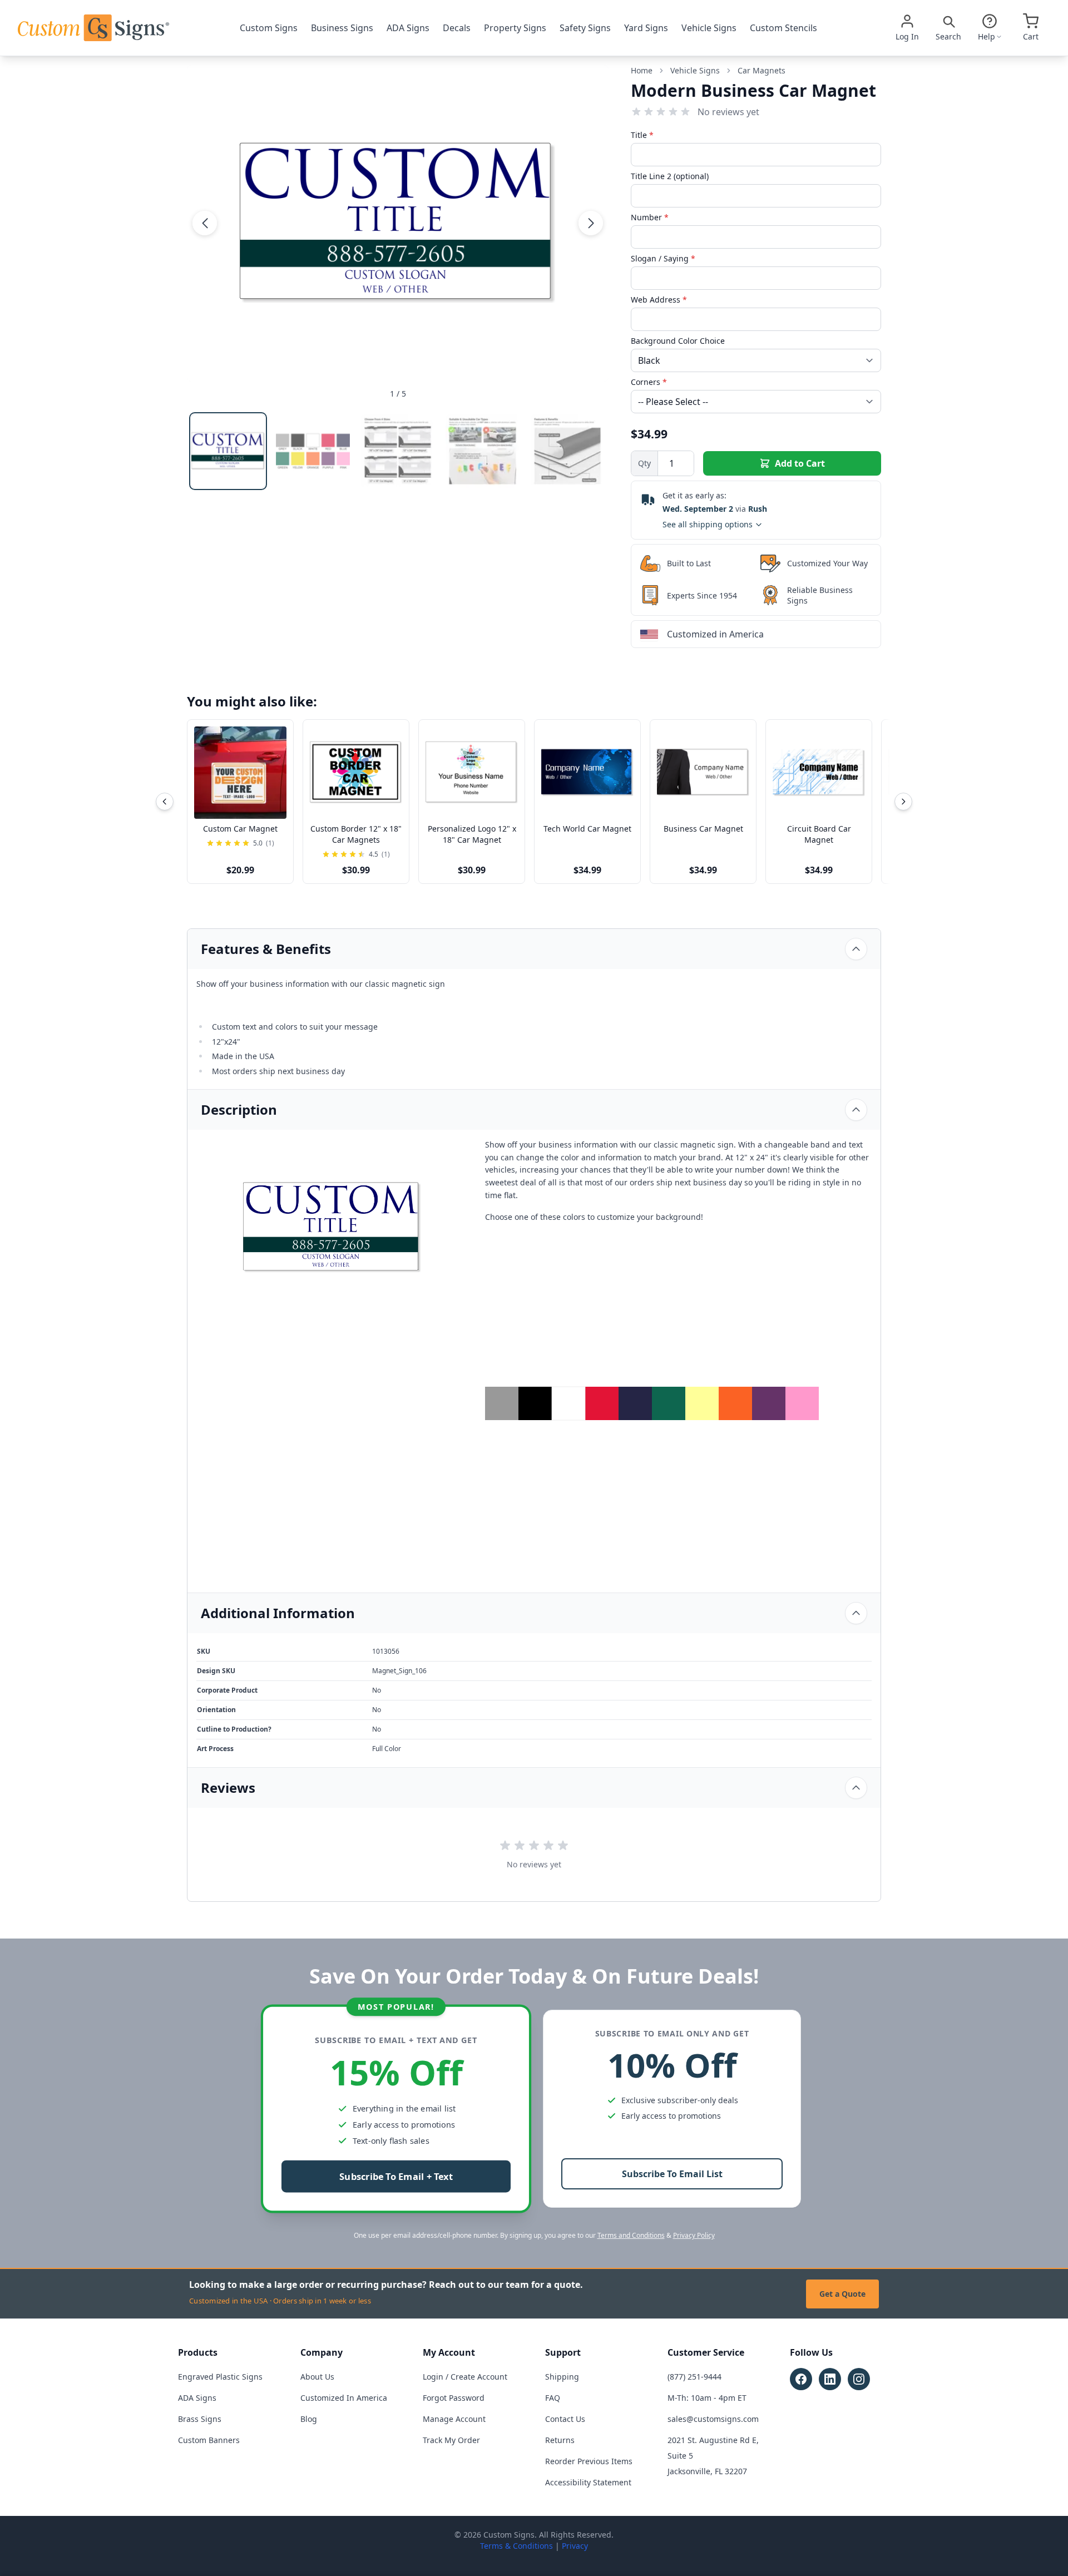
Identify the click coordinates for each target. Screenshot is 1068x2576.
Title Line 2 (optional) (670, 176)
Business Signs (342, 28)
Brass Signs (200, 2419)
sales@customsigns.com (713, 2419)
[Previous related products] (165, 802)
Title (642, 135)
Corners (649, 382)
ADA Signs (408, 28)
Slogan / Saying (663, 258)
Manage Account (454, 2419)
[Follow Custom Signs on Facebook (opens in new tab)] (801, 2379)
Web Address (659, 300)
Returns (560, 2440)
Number (650, 217)
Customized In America (344, 2398)
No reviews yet (728, 112)
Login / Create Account (465, 2377)
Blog (309, 2419)
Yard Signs (646, 28)
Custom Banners (209, 2440)
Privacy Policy (694, 2235)
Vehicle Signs (709, 28)
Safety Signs (585, 28)
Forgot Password (454, 2398)
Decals (457, 28)
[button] (205, 223)
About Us (317, 2377)
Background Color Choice (678, 341)
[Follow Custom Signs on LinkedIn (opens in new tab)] (830, 2379)
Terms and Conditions (631, 2235)
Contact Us (565, 2419)
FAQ (553, 2398)
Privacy (575, 2546)
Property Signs (515, 28)
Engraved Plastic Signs (220, 2377)
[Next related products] (903, 802)
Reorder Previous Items (589, 2461)
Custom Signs (269, 28)
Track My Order (451, 2440)
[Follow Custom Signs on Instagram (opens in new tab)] (859, 2379)
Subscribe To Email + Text (396, 2177)
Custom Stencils (783, 28)
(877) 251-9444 (694, 2377)
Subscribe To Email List (672, 2174)
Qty (644, 463)
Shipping (562, 2377)
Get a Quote (842, 2294)
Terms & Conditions (516, 2546)
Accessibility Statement (588, 2482)
